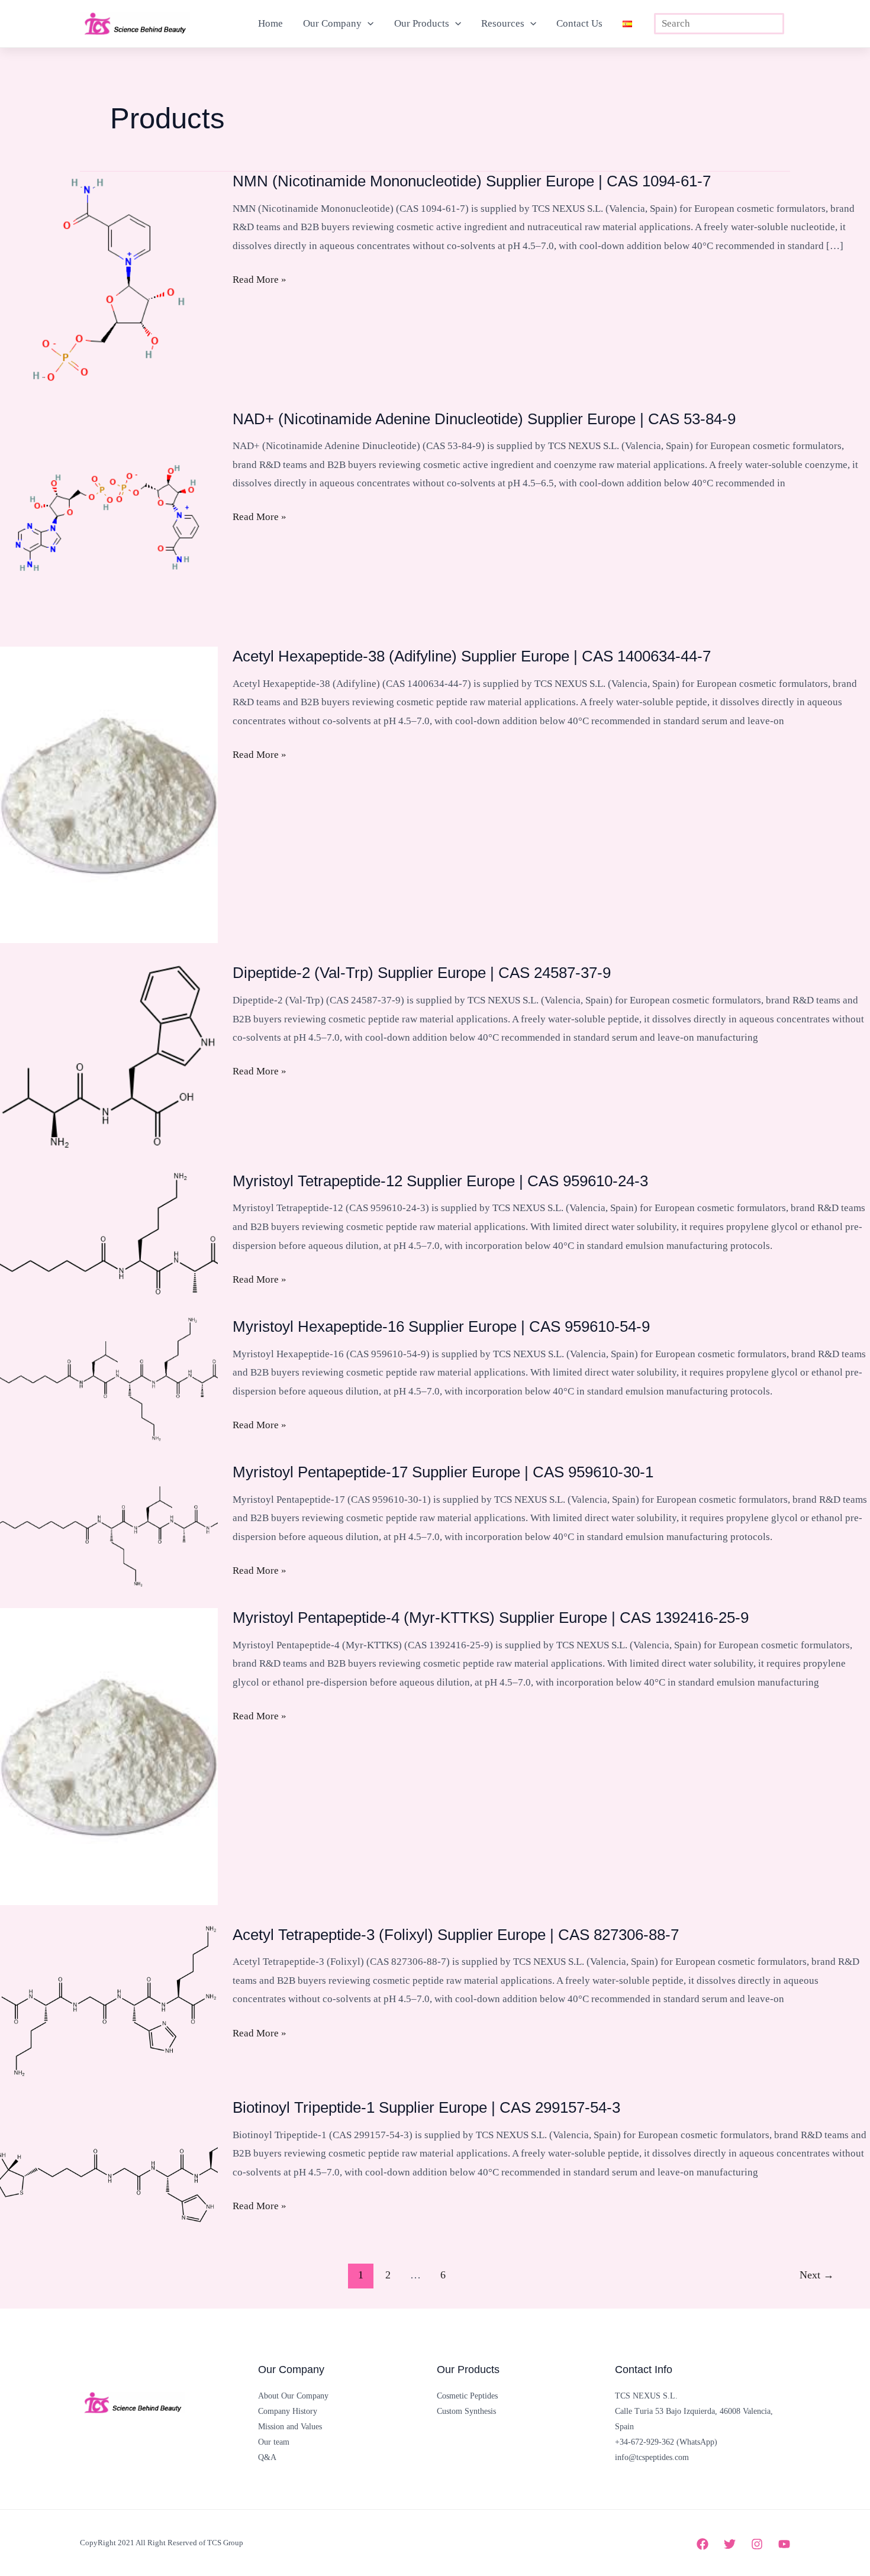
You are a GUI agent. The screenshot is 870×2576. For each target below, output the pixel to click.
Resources (503, 23)
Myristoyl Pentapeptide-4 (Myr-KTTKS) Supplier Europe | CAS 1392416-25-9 (491, 1618)
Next (817, 2275)
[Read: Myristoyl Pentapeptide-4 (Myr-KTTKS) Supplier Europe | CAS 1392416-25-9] (109, 1756)
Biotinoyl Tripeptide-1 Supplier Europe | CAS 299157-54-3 (426, 2107)
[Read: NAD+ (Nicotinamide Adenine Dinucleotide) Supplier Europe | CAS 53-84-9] (109, 517)
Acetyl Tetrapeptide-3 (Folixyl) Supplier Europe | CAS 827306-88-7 (456, 1935)
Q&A (267, 2457)
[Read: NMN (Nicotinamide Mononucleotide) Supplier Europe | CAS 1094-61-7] (109, 280)
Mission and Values (290, 2427)
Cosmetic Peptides (467, 2396)
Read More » (260, 281)
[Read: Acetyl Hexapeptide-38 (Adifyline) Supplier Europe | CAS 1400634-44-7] (109, 794)
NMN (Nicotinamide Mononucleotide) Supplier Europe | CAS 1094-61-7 (472, 181)
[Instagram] (757, 2544)
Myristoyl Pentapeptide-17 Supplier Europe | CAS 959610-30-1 (443, 1472)
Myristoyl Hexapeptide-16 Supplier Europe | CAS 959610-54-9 (441, 1326)
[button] (368, 24)
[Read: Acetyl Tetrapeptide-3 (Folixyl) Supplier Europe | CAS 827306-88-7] (109, 2001)
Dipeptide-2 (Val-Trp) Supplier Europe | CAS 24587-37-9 (422, 973)
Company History (288, 2411)
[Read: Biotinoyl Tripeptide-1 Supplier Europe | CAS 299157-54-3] (109, 2160)
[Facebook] (703, 2544)
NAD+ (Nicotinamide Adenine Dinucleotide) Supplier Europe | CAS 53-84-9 (484, 419)
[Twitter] (730, 2544)
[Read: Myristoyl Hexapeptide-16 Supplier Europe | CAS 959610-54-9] (109, 1379)
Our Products (422, 23)
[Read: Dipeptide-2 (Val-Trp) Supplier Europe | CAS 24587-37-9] (109, 1056)
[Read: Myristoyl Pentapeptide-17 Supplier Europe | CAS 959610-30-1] (109, 1524)
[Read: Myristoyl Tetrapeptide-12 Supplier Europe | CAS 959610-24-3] (109, 1233)
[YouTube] (784, 2544)
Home (270, 23)
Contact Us (579, 23)
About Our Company (293, 2396)
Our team (274, 2442)
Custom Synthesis (466, 2411)
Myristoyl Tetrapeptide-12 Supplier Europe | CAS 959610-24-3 (440, 1181)
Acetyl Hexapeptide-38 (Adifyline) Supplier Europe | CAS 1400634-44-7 (472, 656)
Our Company (332, 23)
